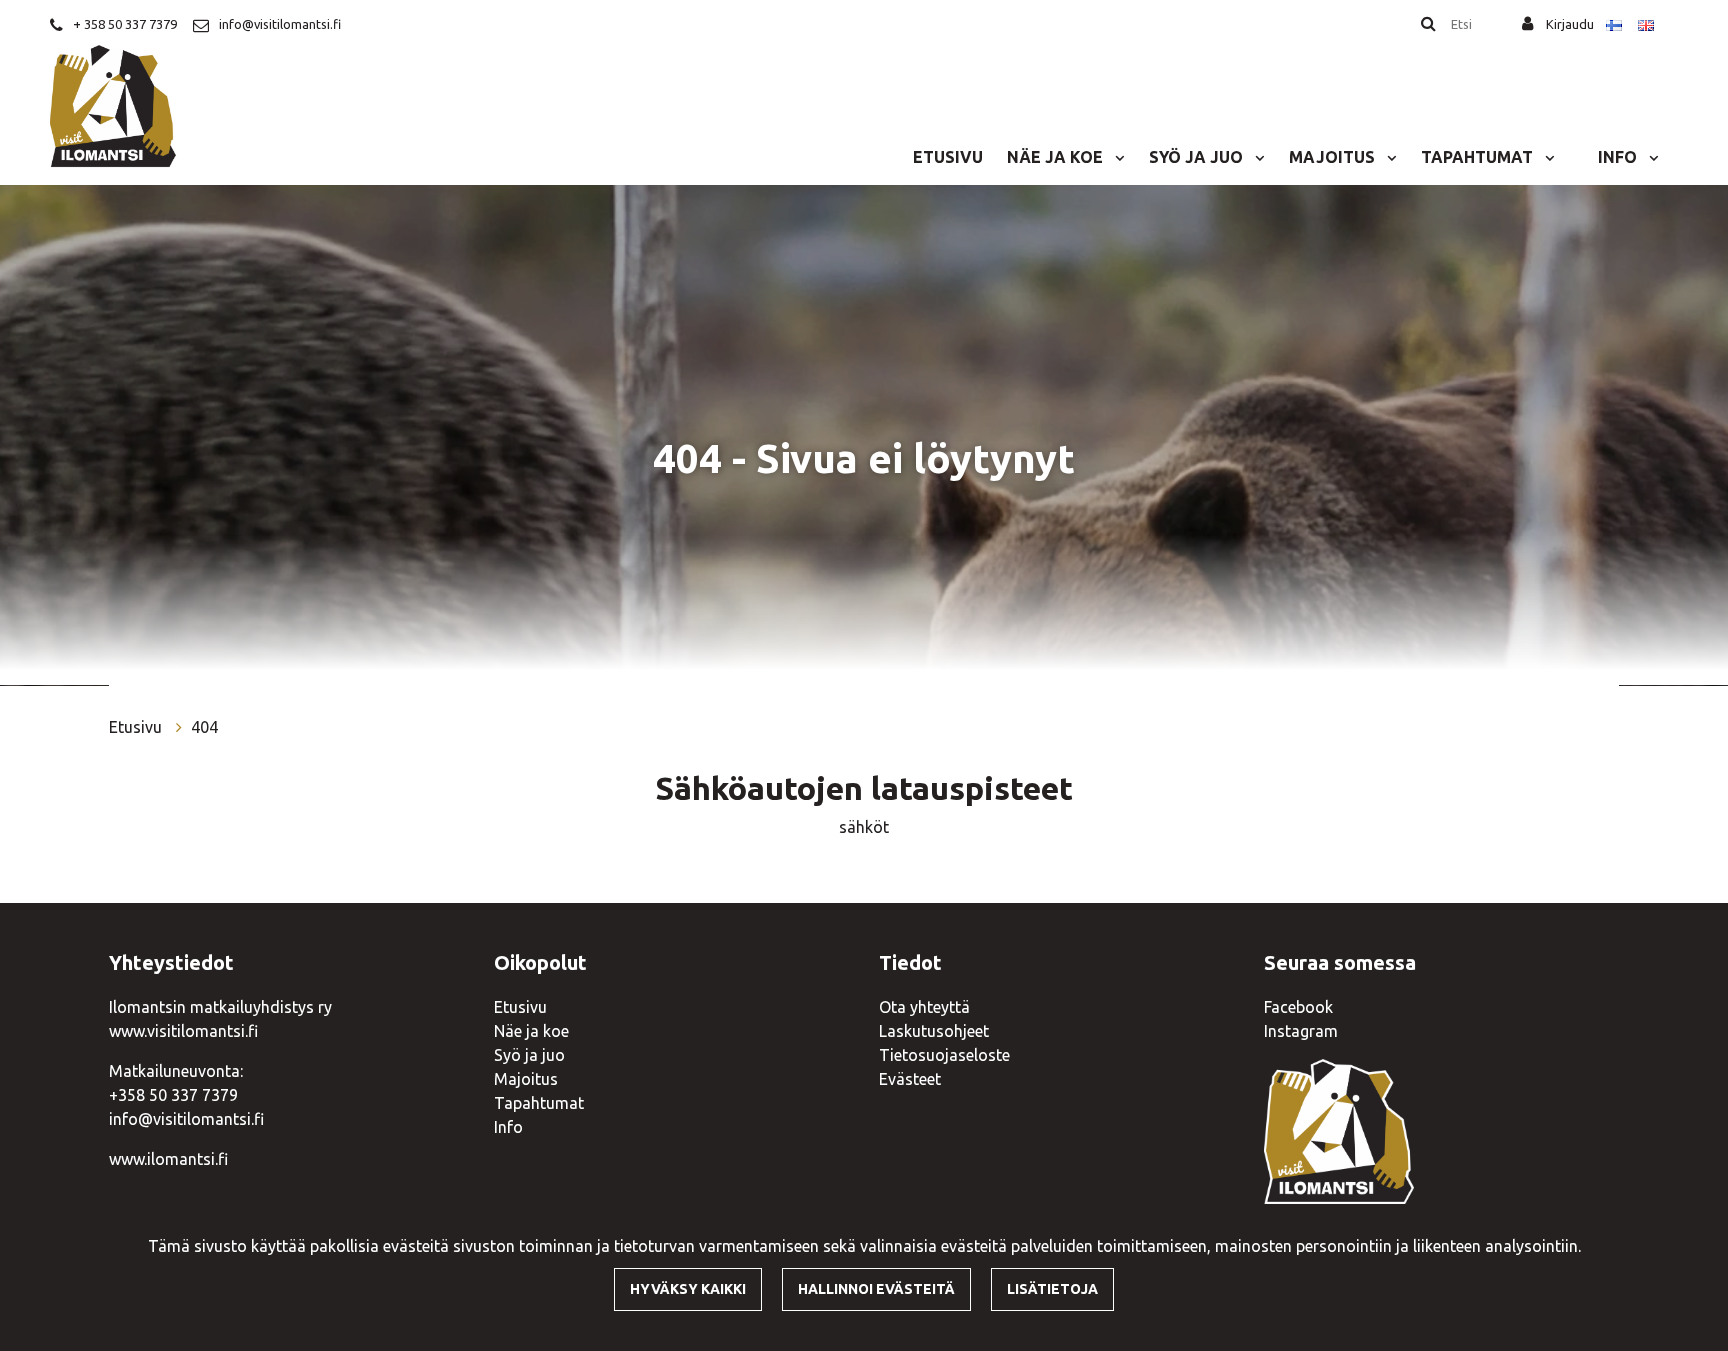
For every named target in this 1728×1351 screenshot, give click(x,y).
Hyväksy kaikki (688, 1289)
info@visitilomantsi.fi (280, 24)
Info (1619, 157)
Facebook (1298, 1007)
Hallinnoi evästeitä (876, 1289)
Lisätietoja (1052, 1289)
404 (204, 727)
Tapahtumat (1479, 157)
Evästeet (910, 1079)
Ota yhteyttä (924, 1007)
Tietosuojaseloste (944, 1055)
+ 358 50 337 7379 (125, 24)
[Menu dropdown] (1116, 157)
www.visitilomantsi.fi (183, 1031)
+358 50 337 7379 (173, 1095)
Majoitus (1334, 157)
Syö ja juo (1198, 157)
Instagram (1301, 1031)
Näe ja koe (1057, 157)
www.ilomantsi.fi (168, 1159)
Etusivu (948, 157)
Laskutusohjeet (934, 1031)
